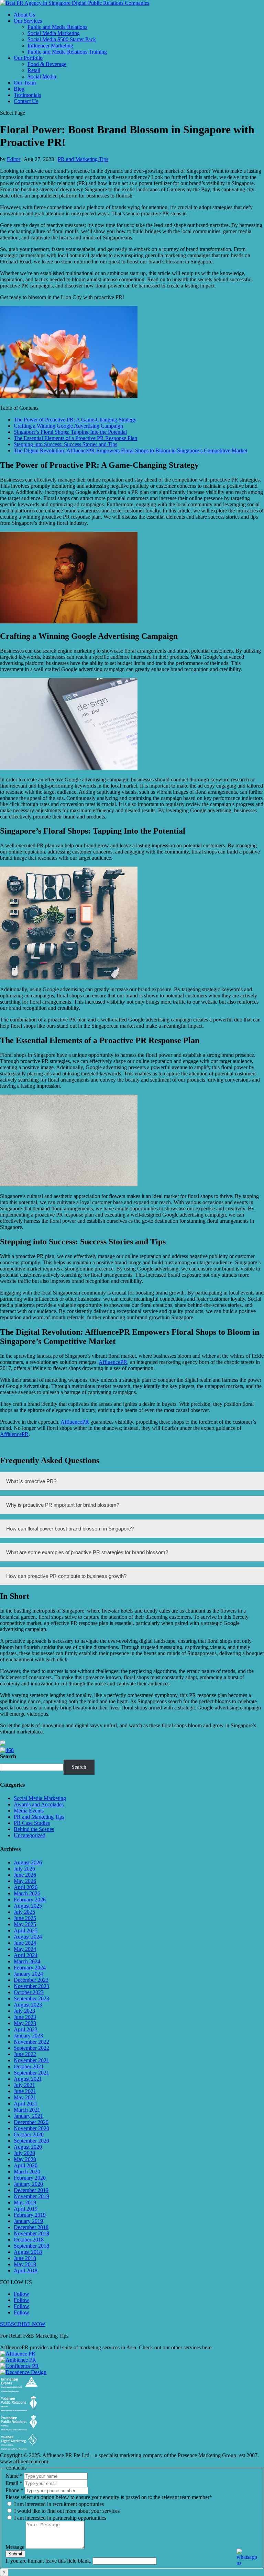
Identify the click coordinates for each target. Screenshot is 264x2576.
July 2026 (24, 1869)
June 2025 (25, 1918)
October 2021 (29, 2066)
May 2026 (25, 1881)
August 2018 (28, 2252)
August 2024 (28, 1937)
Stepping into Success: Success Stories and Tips (65, 444)
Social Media (42, 76)
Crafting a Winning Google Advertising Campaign (68, 426)
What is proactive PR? (31, 1481)
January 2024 (28, 1974)
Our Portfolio (28, 58)
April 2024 (26, 1955)
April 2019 (26, 2209)
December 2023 (31, 1980)
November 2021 (31, 2060)
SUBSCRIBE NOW (23, 2324)
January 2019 (28, 2221)
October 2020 (29, 2134)
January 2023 (28, 2036)
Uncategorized (30, 1835)
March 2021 (27, 2110)
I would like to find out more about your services (66, 2511)
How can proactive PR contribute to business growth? (66, 1576)
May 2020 (25, 2159)
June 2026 (25, 1875)
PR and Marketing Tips (83, 159)
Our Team (25, 83)
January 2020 (28, 2184)
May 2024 (25, 1949)
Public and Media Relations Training (67, 52)
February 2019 (30, 2215)
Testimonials (27, 95)
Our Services (28, 21)
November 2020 (31, 2128)
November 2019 (31, 2196)
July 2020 (24, 2153)
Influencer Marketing (50, 46)
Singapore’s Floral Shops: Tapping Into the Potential (70, 432)
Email (14, 2483)
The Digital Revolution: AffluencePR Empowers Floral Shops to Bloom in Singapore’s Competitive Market (130, 450)
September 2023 (31, 1998)
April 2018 (26, 2270)
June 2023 (25, 2017)
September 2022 (31, 2048)
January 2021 (28, 2116)
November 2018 (31, 2233)
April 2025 (26, 1930)
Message (16, 2547)
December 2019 (31, 2190)
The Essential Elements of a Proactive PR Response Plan (75, 438)
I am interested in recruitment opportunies (58, 2504)
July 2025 (24, 1912)
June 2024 (25, 1943)
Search (8, 1756)
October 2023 (29, 1992)
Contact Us (26, 101)
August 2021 (28, 2079)
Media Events (29, 1811)
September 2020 (31, 2141)
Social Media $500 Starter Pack (62, 39)
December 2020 (31, 2122)
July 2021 (24, 2085)
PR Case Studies (32, 1823)
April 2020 (26, 2165)
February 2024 (30, 1968)
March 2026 (27, 1893)
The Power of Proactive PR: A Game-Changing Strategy (75, 420)
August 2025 (28, 1906)
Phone (14, 2490)
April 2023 (26, 2029)
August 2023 (28, 2005)
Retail (34, 70)
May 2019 (25, 2202)
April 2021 (26, 2104)
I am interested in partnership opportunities (59, 2518)
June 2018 (25, 2258)
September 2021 (31, 2073)
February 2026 (30, 1900)
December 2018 (31, 2227)
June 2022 (25, 2054)
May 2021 (25, 2097)
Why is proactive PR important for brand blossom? (63, 1505)
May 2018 (25, 2264)
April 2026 (26, 1887)
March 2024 (27, 1961)
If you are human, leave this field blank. (49, 2561)
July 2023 (24, 2011)
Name (14, 2476)
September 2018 (31, 2246)
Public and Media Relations (57, 27)
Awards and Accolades (39, 1804)
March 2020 (27, 2172)
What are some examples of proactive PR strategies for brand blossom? (87, 1552)
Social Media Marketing (54, 33)
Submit (15, 2554)
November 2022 (31, 2042)
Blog (19, 89)
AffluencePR (113, 1362)
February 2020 (30, 2178)
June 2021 (25, 2091)
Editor (14, 159)
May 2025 (25, 1924)
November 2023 (31, 1986)
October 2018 (29, 2240)
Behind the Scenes (34, 1829)
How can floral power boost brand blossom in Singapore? (70, 1529)
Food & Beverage (47, 64)
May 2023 (25, 2023)
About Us (24, 15)
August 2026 (28, 1862)
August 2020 (28, 2147)
